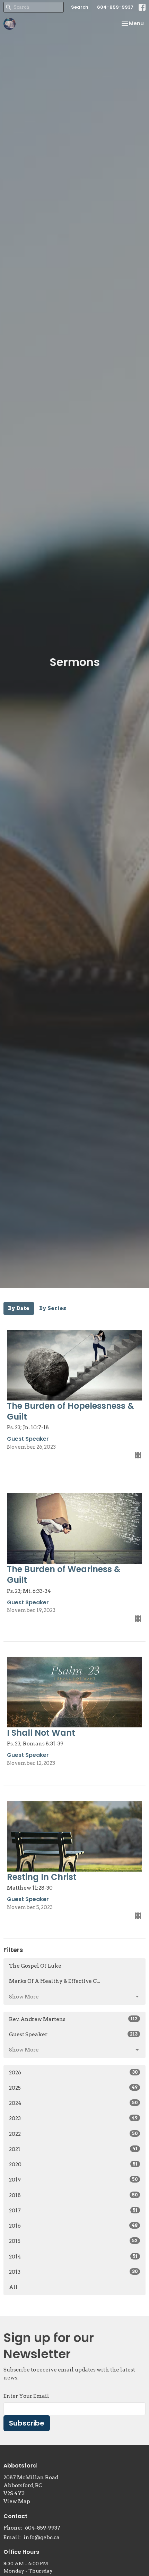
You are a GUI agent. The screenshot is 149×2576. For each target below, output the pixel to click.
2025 (73, 2088)
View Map (17, 2501)
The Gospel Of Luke (35, 1966)
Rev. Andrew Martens (73, 2019)
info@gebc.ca (42, 2538)
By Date (19, 1308)
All (13, 2287)
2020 (73, 2165)
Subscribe (27, 2423)
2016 (73, 2226)
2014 (73, 2257)
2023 (73, 2118)
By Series (53, 1308)
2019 (73, 2180)
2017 (73, 2211)
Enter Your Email (26, 2396)
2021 (73, 2149)
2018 (73, 2195)
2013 (73, 2272)
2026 (73, 2073)
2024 (73, 2103)
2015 (73, 2241)
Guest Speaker (73, 2035)
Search (80, 7)
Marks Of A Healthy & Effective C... (54, 1981)
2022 (73, 2134)
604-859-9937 (115, 7)
